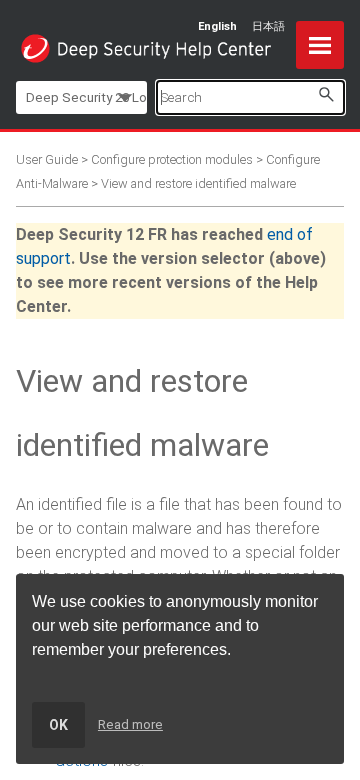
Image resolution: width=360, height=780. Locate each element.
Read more (130, 724)
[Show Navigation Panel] (320, 45)
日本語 (268, 26)
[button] (326, 94)
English (217, 26)
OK (58, 725)
